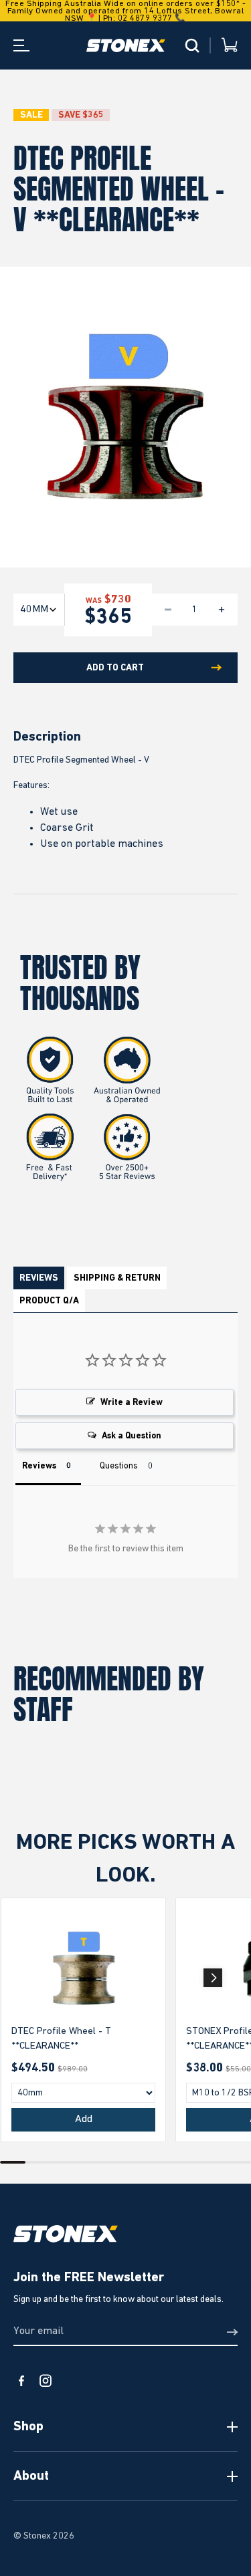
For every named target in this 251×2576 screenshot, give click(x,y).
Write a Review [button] (132, 1403)
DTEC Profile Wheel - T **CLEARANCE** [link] (61, 2039)
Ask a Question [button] (132, 1436)
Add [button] (84, 2119)
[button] (213, 1978)
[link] (83, 1968)
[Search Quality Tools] (192, 45)
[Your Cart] (230, 46)
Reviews (39, 1278)
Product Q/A (49, 1301)
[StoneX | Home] (126, 45)
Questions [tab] (119, 1466)
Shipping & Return (117, 1278)
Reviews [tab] (39, 1466)
